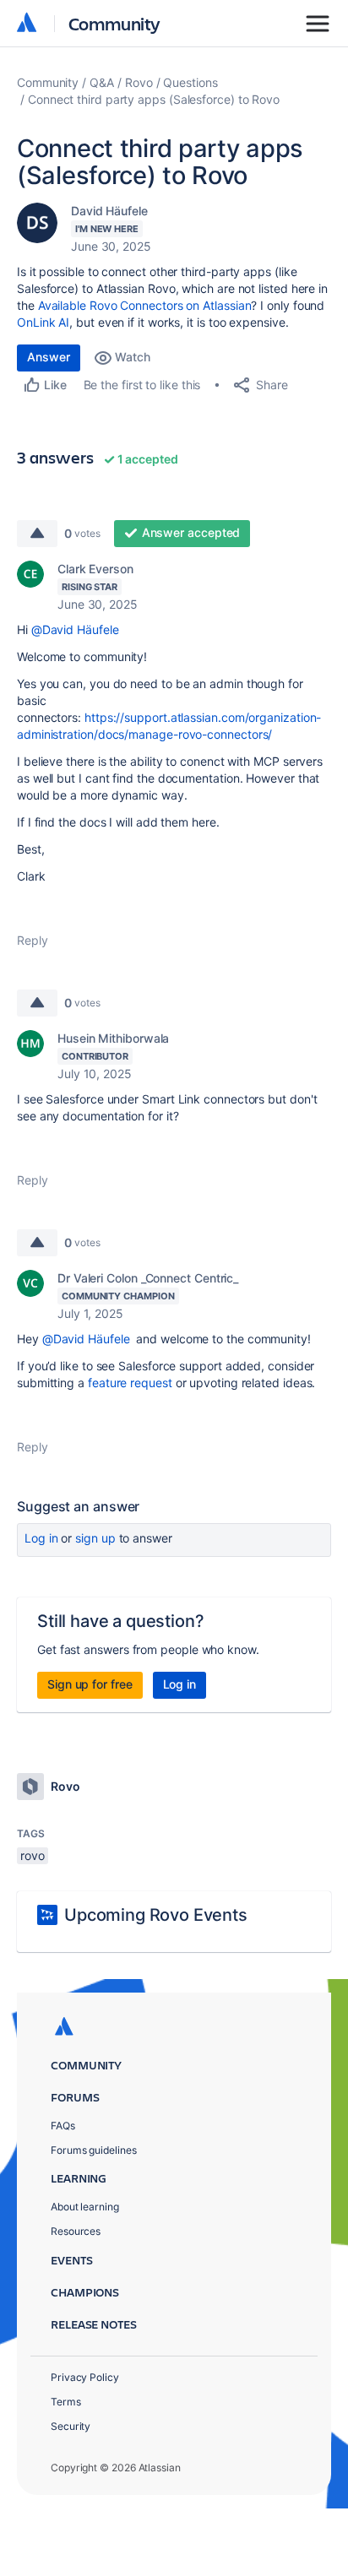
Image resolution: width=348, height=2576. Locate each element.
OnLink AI (43, 322)
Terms (66, 2402)
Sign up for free (90, 1684)
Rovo (139, 82)
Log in (41, 1538)
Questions (190, 82)
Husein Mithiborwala (113, 1038)
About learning (85, 2207)
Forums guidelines (94, 2150)
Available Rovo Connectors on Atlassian (145, 305)
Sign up (95, 1538)
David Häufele (109, 211)
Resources (76, 2231)
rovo (33, 1855)
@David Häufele (75, 629)
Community (114, 23)
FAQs (63, 2126)
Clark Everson (95, 569)
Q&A (102, 82)
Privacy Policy (85, 2377)
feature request (130, 1383)
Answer (49, 357)
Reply (33, 940)
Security (71, 2426)
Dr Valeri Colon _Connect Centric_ (148, 1278)
